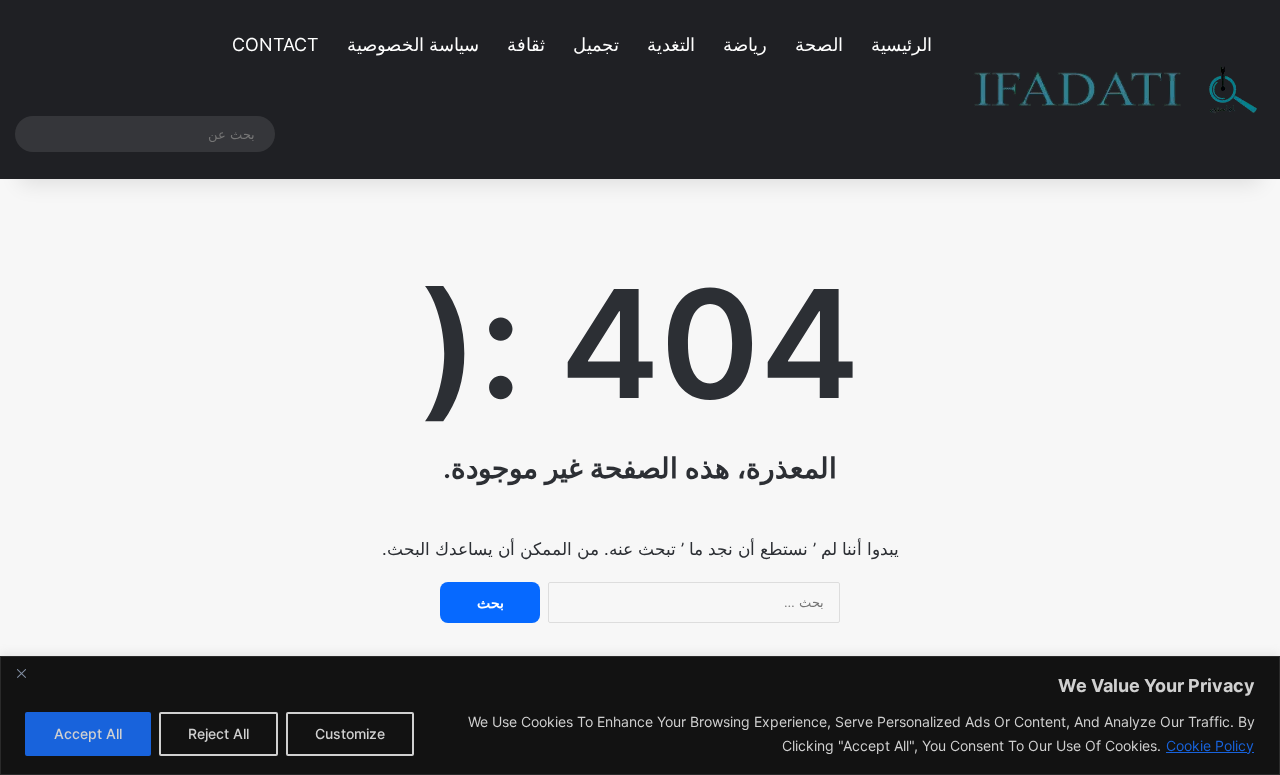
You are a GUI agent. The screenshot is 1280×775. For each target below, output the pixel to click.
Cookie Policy (1210, 745)
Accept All (88, 733)
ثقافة (526, 44)
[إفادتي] (1115, 89)
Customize (350, 733)
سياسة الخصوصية (413, 44)
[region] (640, 715)
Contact (275, 44)
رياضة (745, 44)
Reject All (218, 733)
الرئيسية (901, 44)
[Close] (21, 673)
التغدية (671, 44)
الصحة (819, 44)
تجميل (596, 44)
